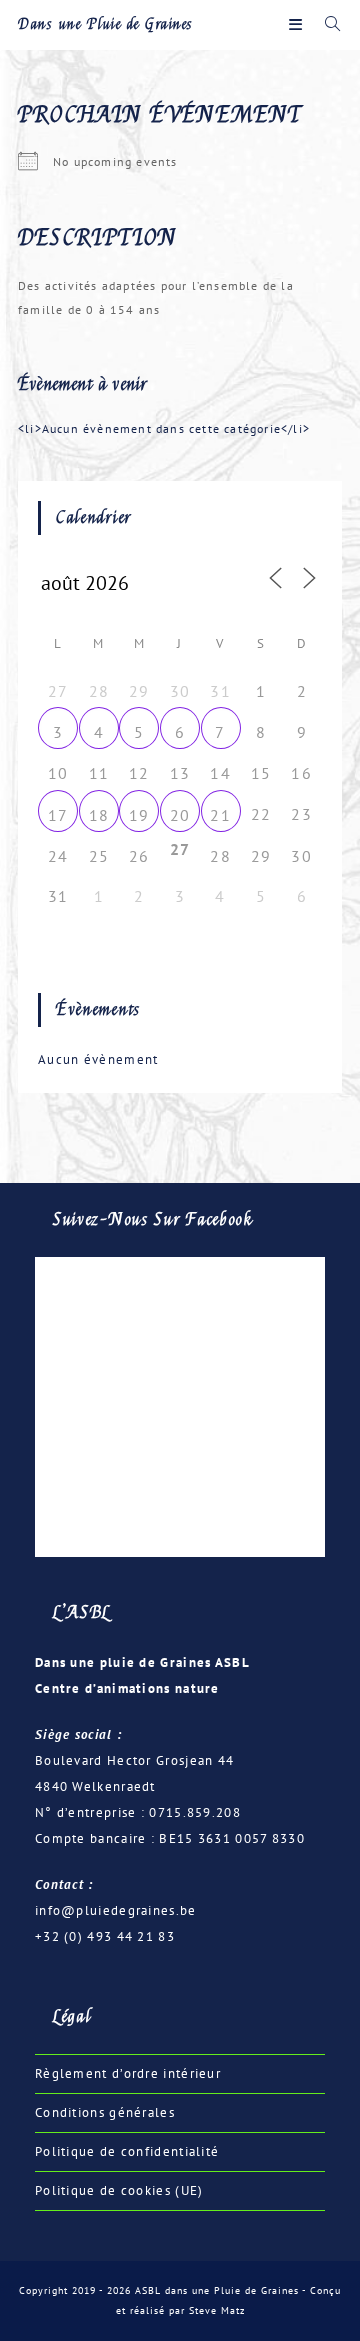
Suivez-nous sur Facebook (153, 1219)
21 (220, 815)
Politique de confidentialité (127, 2151)
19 (139, 815)
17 (58, 815)
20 (180, 815)
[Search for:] (326, 24)
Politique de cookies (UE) (119, 2190)
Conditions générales (105, 2112)
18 (99, 815)
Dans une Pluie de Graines (106, 24)
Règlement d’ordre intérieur (128, 2073)
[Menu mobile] (299, 24)
